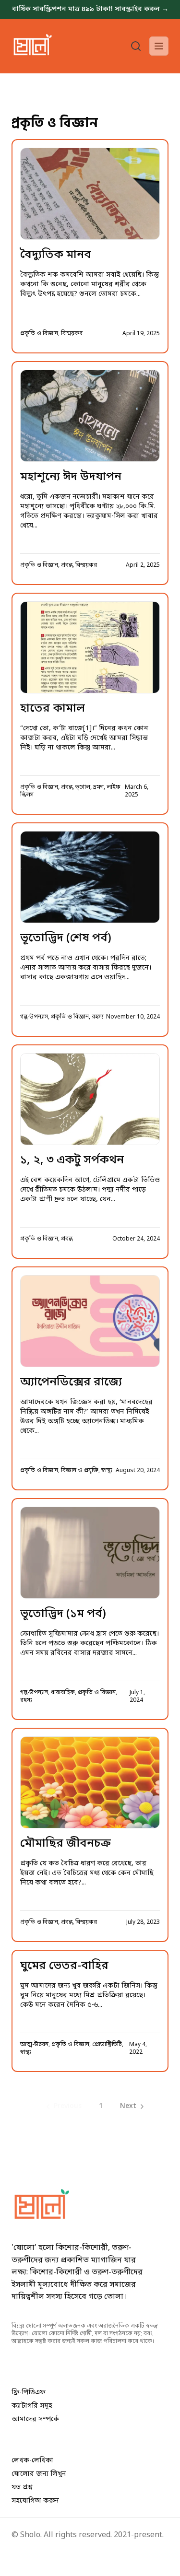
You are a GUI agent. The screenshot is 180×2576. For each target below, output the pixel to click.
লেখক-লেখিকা (32, 2461)
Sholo (30, 2535)
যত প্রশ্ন (22, 2488)
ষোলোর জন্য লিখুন (39, 2474)
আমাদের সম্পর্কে (35, 2419)
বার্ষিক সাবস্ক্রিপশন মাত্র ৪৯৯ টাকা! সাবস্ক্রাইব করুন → (90, 9)
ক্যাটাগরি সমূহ (32, 2406)
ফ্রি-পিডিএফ (29, 2393)
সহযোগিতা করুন (35, 2501)
